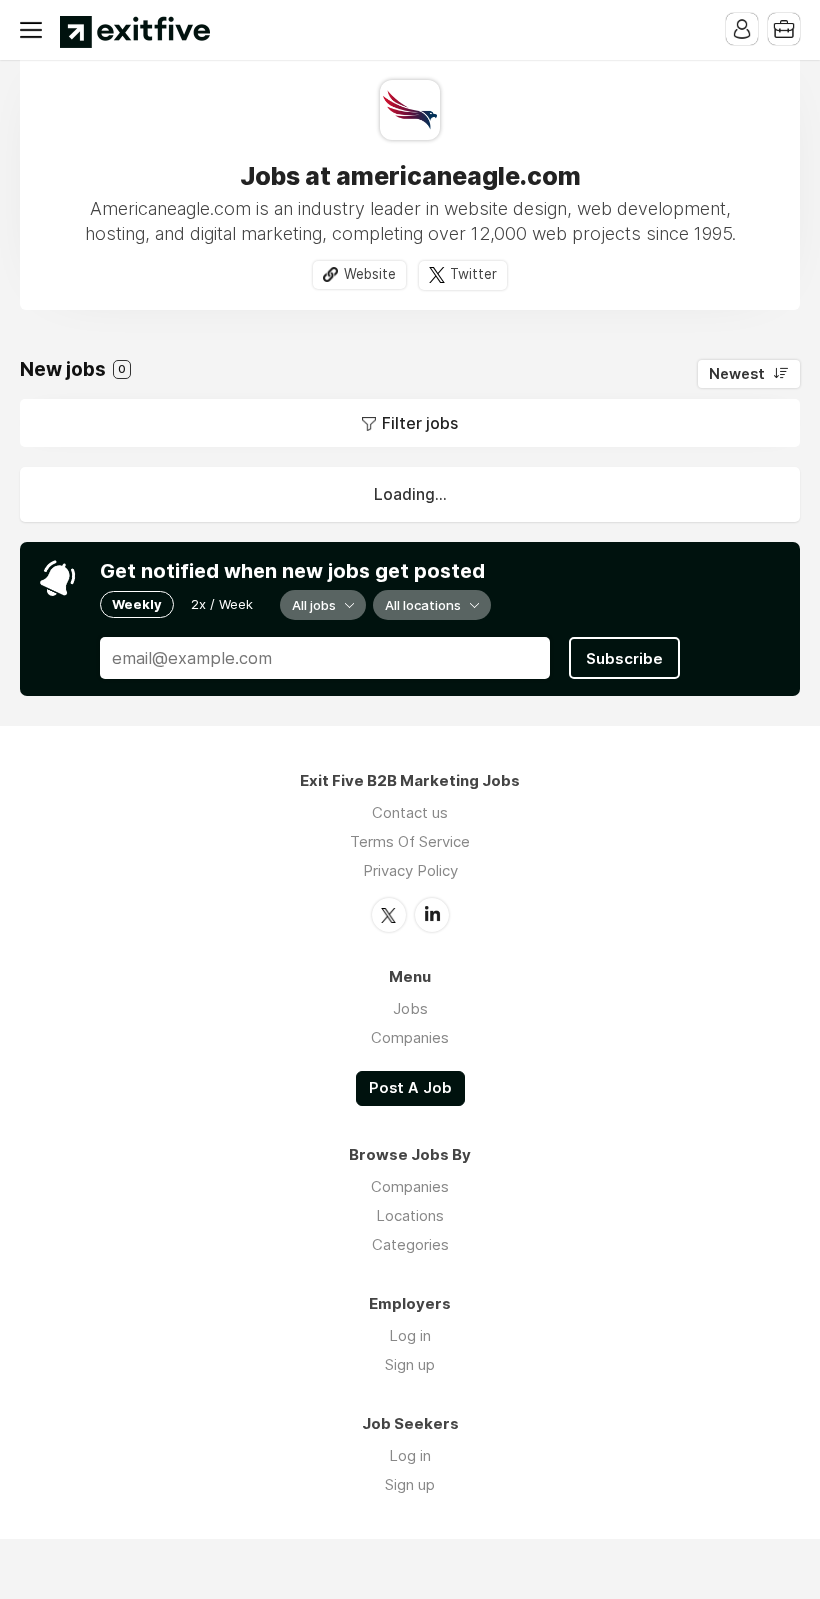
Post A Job (410, 1088)
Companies (410, 1037)
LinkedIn (432, 915)
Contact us (410, 812)
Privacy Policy (410, 870)
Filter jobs (420, 423)
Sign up (410, 1364)
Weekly (137, 604)
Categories (410, 1244)
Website (370, 274)
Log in (410, 1335)
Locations (410, 1215)
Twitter (473, 274)
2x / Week (222, 604)
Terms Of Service (410, 841)
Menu (35, 30)
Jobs (410, 1008)
